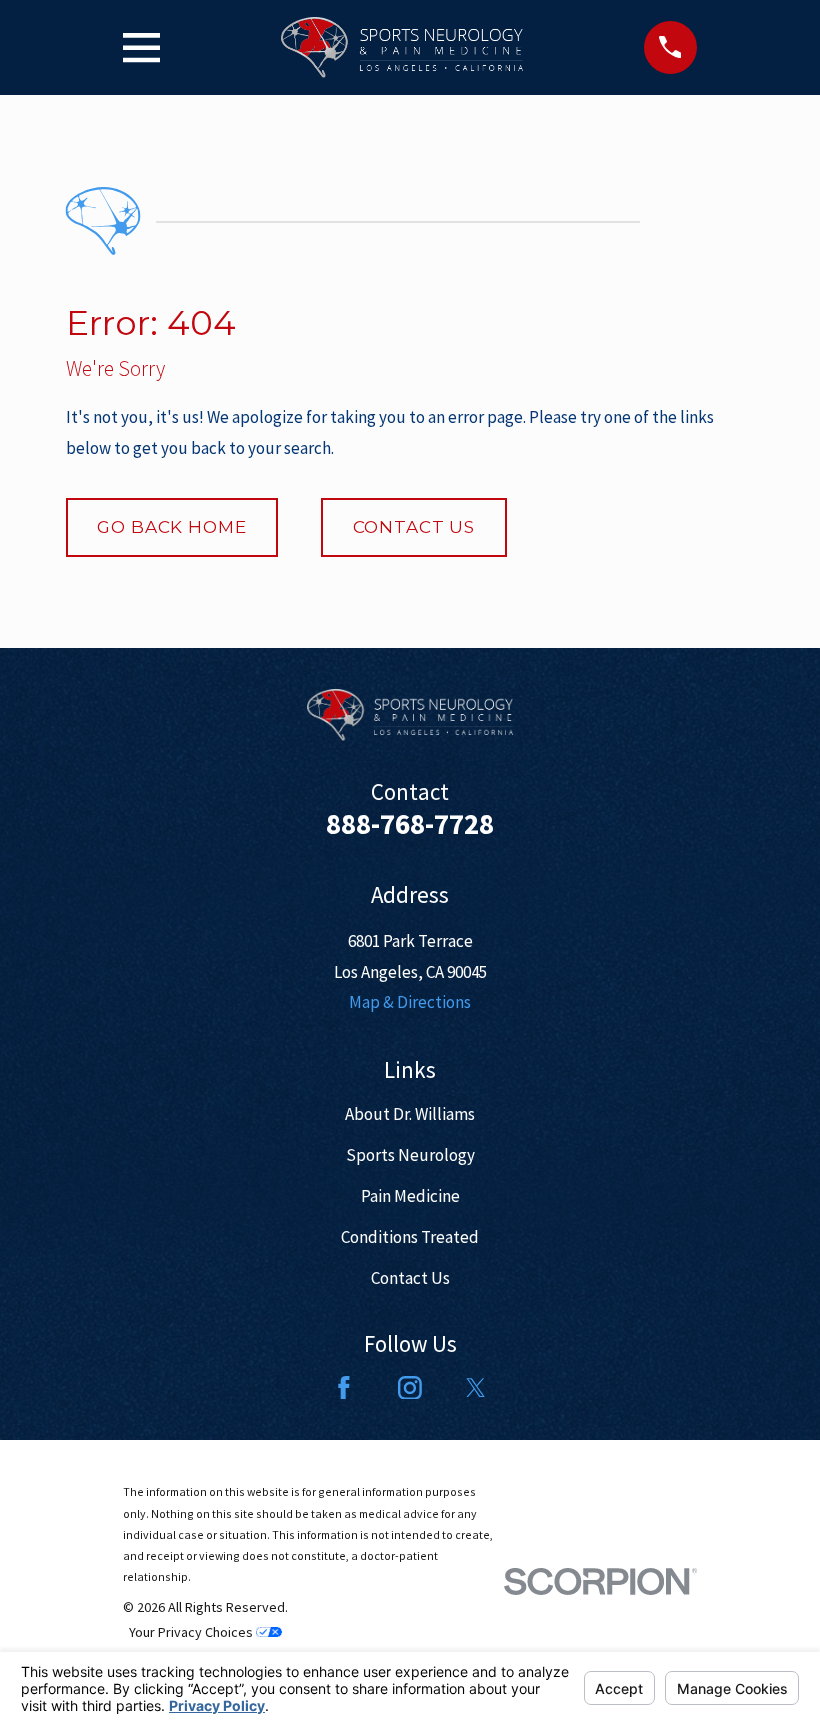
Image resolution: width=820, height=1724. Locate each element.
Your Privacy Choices (192, 1632)
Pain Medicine (410, 1196)
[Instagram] (410, 1388)
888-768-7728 (410, 824)
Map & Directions (410, 1002)
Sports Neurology (410, 1155)
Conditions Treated (410, 1237)
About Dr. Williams (410, 1114)
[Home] (401, 47)
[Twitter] (476, 1388)
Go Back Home (171, 527)
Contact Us (414, 527)
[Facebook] (344, 1388)
